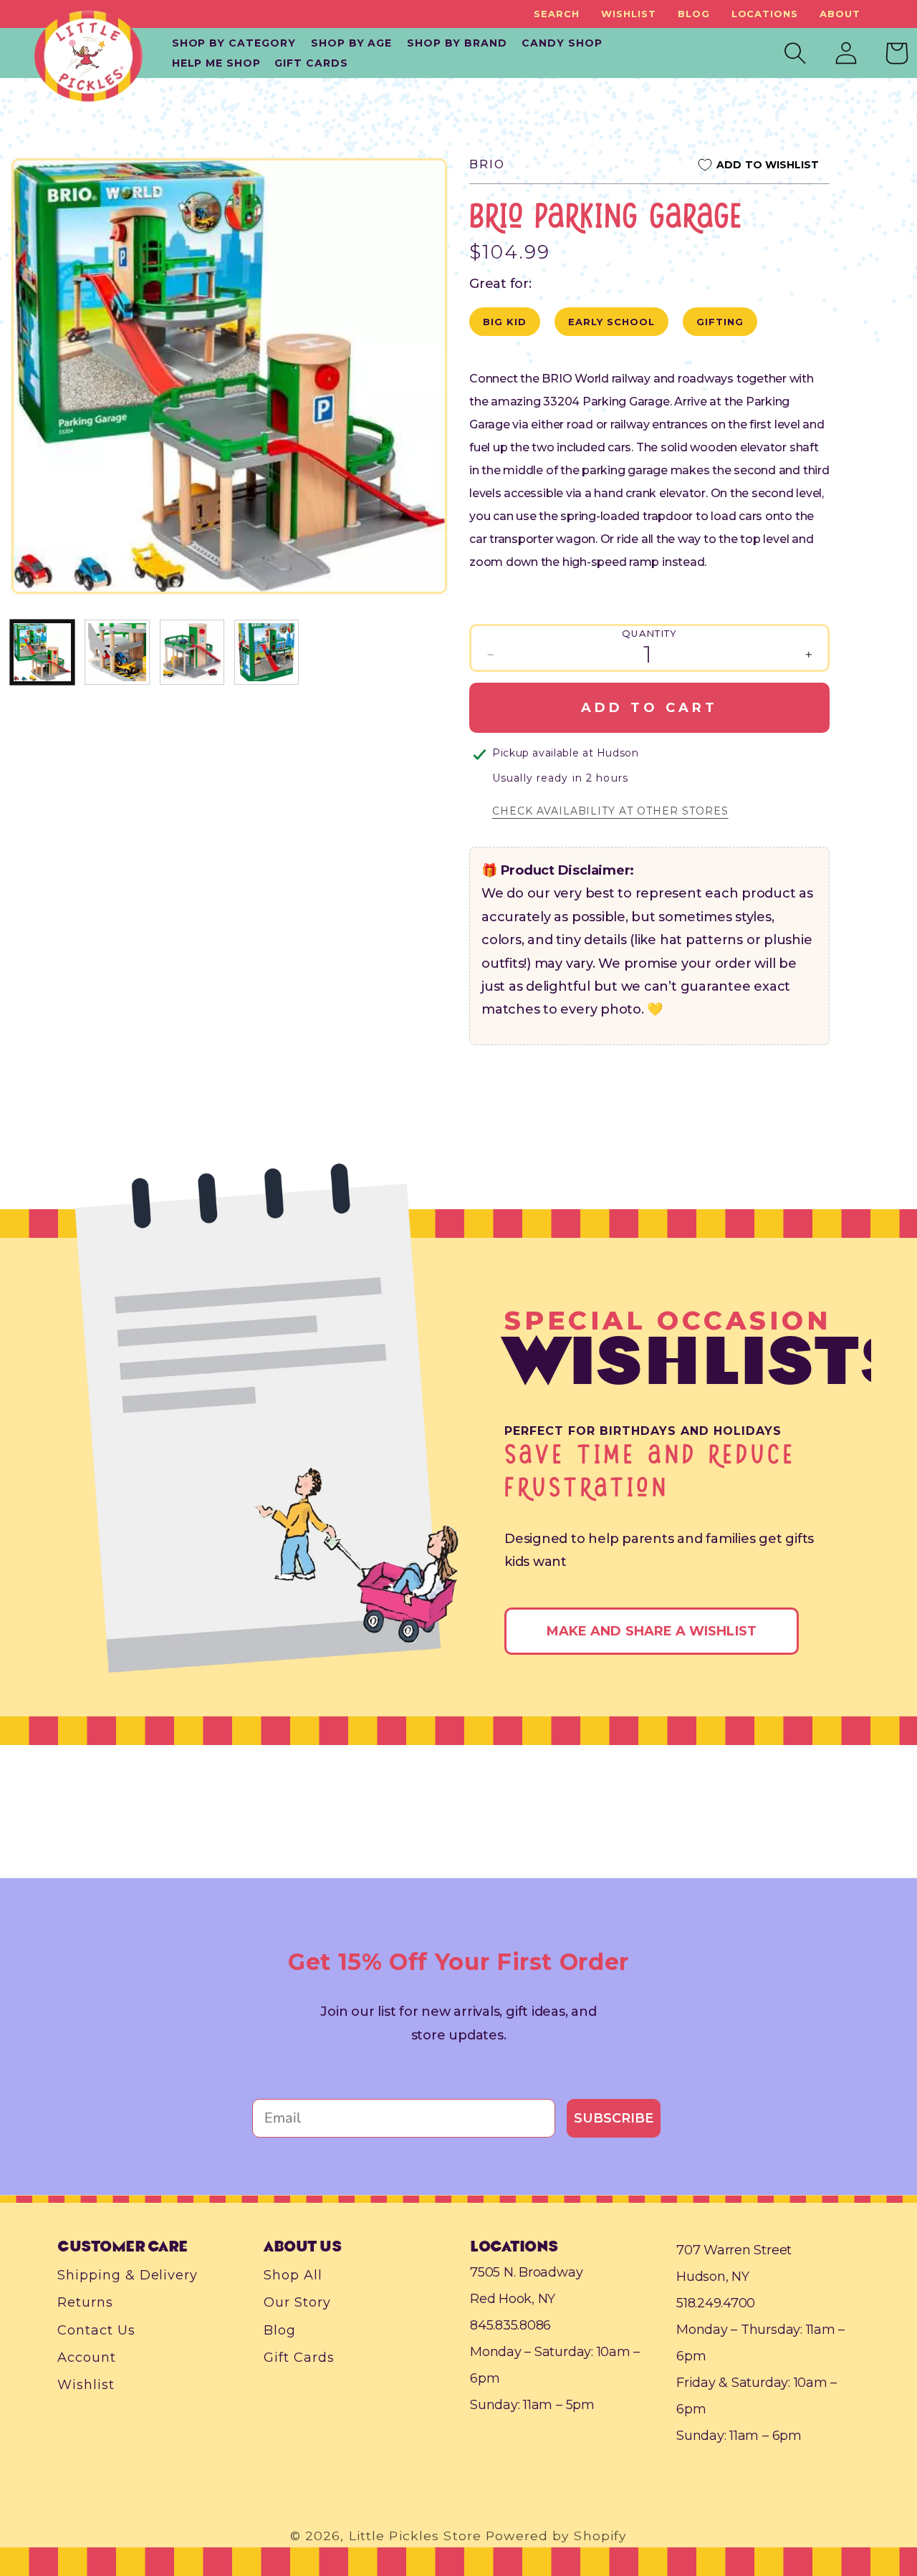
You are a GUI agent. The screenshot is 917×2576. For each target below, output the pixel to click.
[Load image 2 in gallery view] (117, 652)
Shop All (293, 2275)
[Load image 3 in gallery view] (192, 652)
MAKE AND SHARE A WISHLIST (652, 1631)
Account (87, 2358)
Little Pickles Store (415, 2536)
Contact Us (96, 2330)
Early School (611, 322)
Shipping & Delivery (128, 2275)
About (840, 14)
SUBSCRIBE (614, 2118)
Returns (85, 2303)
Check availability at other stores (610, 811)
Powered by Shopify (556, 2536)
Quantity (649, 633)
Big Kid (505, 322)
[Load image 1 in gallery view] (42, 652)
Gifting (720, 322)
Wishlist (629, 14)
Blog (694, 14)
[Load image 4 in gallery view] (267, 652)
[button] (557, 14)
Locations (765, 14)
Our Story (297, 2303)
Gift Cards (299, 2358)
